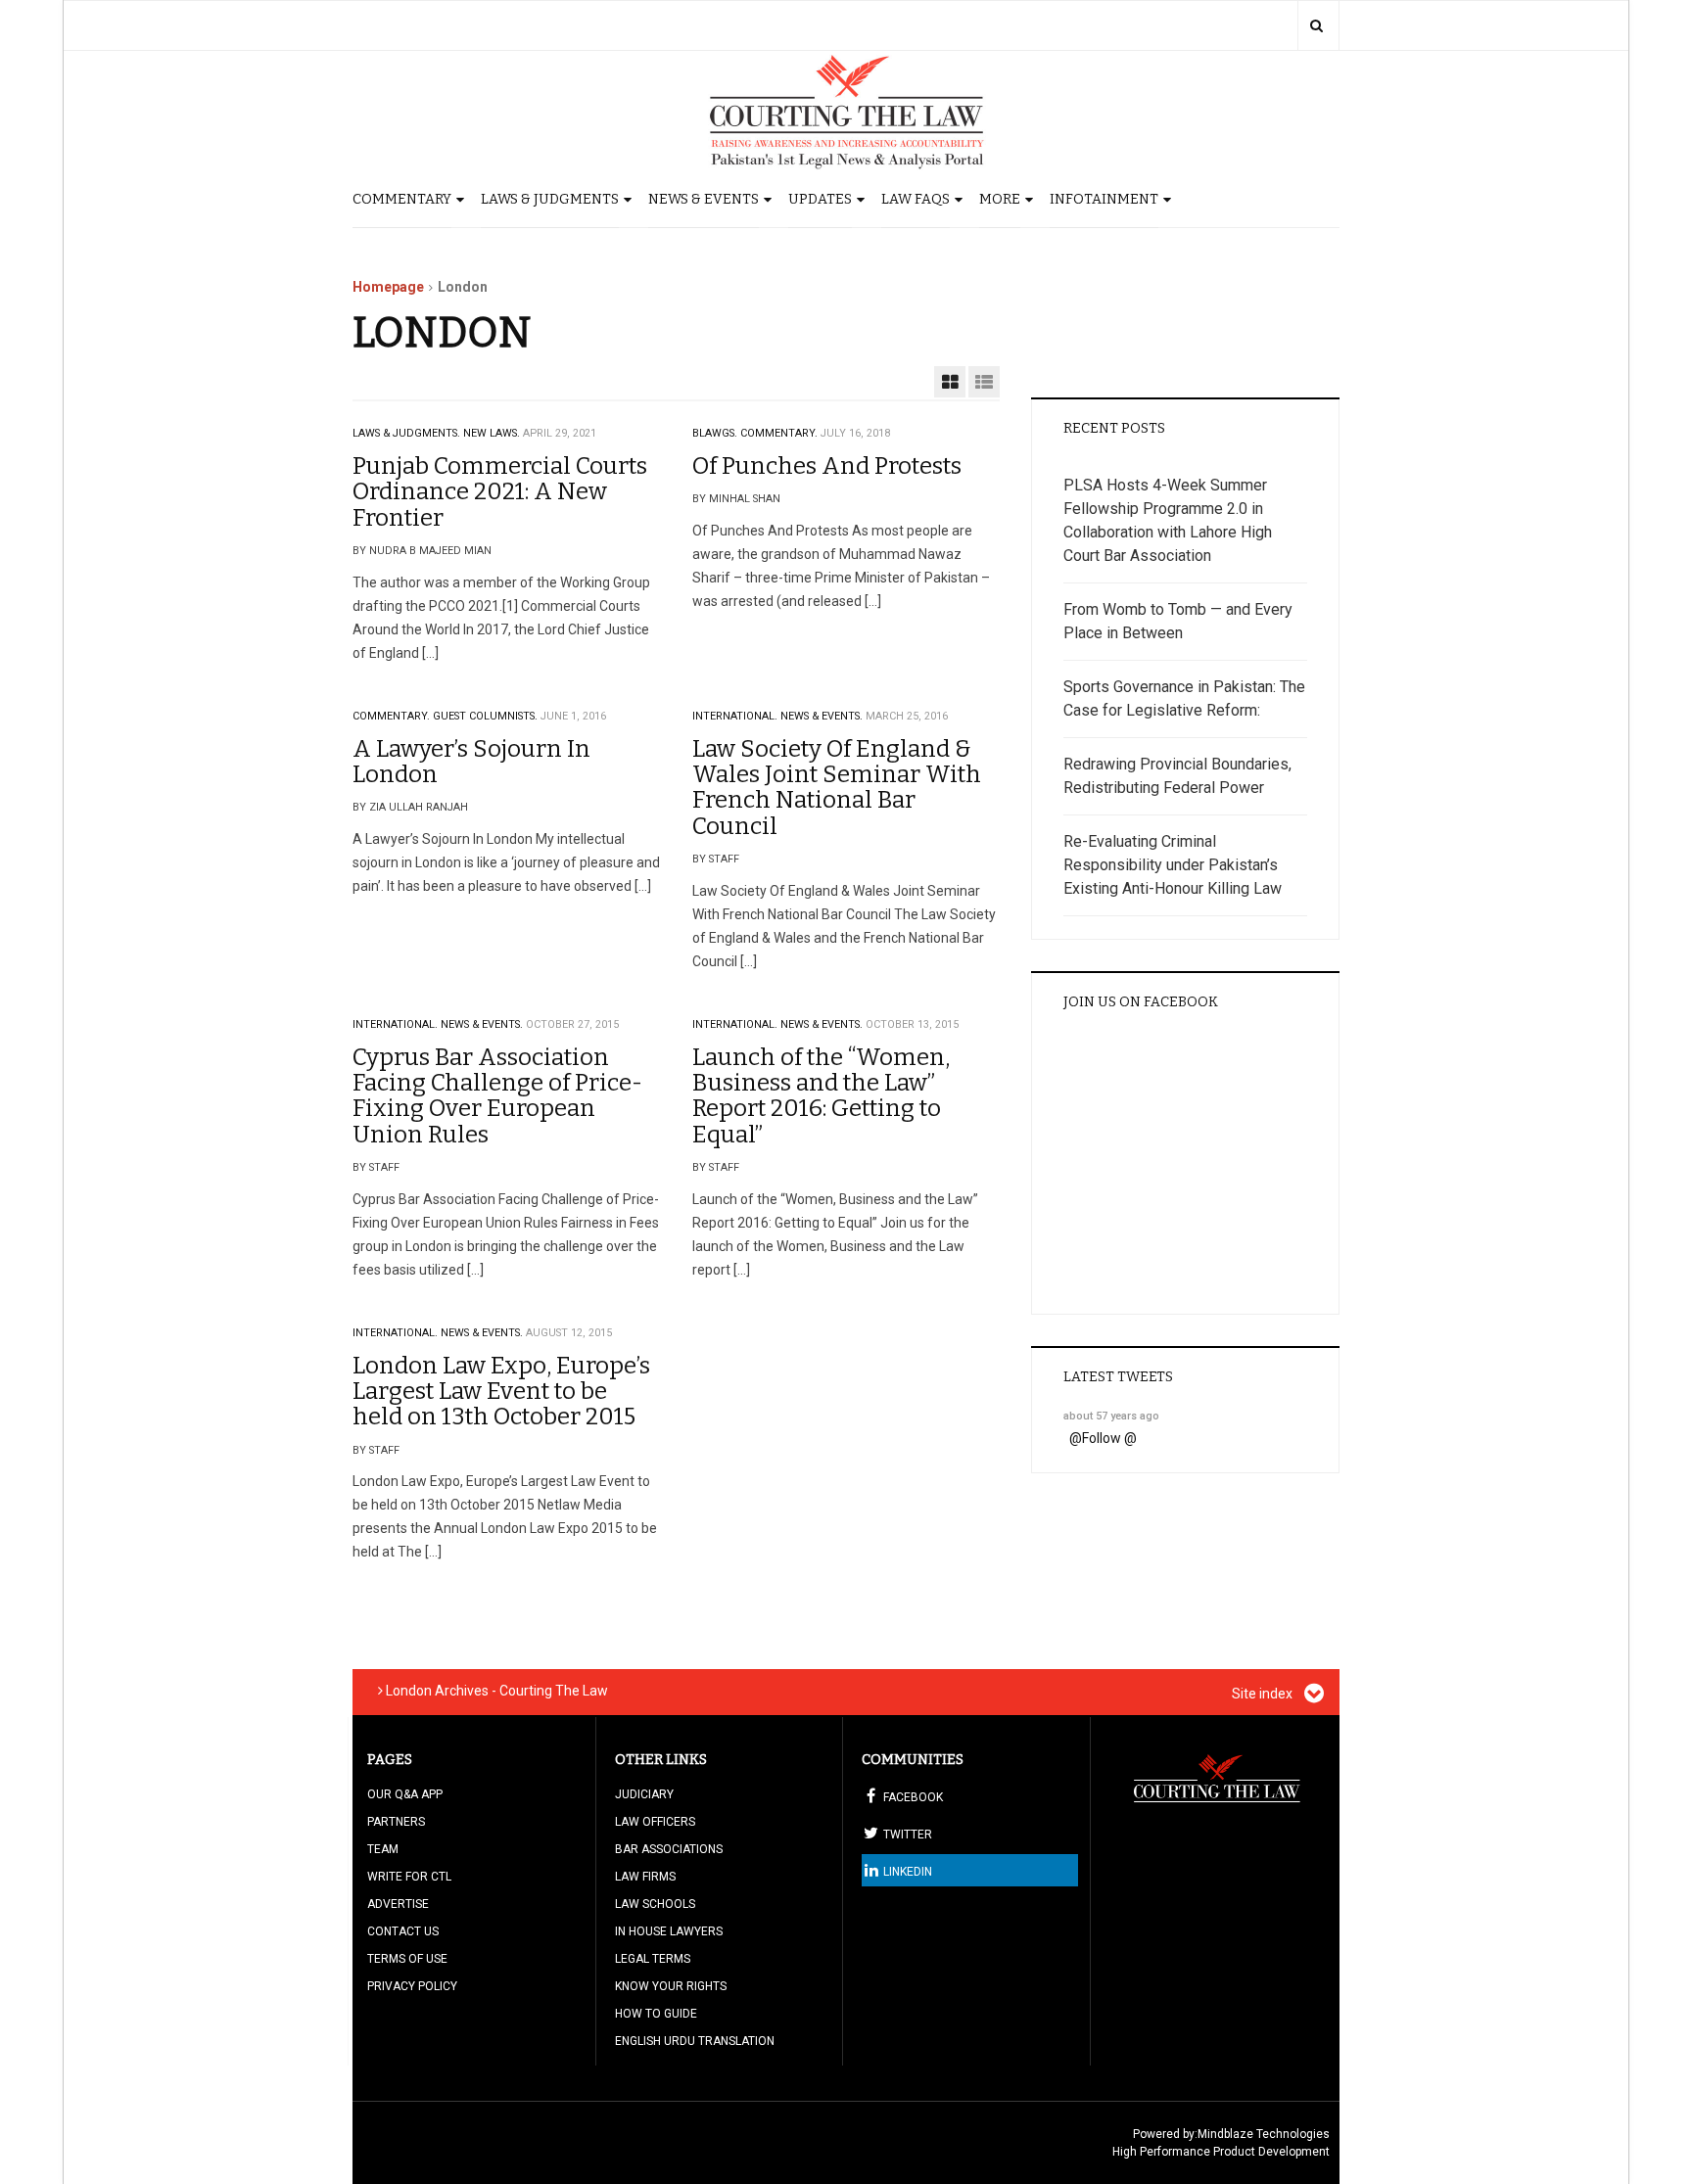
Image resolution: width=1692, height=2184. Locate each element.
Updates (820, 199)
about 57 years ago (1111, 1416)
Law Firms (645, 1877)
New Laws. (492, 433)
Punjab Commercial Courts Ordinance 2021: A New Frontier (500, 492)
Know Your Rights (671, 1986)
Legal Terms (653, 1959)
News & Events (704, 199)
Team (383, 1849)
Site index (1264, 1694)
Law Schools (655, 1904)
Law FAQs (916, 199)
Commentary (402, 199)
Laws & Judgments (550, 199)
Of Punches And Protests (827, 466)
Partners (396, 1822)
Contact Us (403, 1931)
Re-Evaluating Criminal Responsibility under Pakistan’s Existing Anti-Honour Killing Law (1173, 865)
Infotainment (1104, 199)
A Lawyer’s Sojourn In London (471, 762)
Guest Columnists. (485, 716)
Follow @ (1109, 1438)
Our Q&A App (405, 1794)
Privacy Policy (412, 1986)
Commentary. (779, 433)
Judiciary (644, 1794)
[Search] (1316, 25)
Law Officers (655, 1822)
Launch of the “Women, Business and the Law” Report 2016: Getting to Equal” (821, 1096)
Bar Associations (669, 1849)
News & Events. (822, 716)
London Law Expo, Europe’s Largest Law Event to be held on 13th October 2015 (501, 1392)
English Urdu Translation (695, 2041)
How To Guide (656, 2014)
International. (735, 716)
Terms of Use (407, 1959)
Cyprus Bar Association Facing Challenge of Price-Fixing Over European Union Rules (497, 1096)
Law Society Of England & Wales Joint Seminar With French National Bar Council (837, 788)
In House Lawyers (669, 1931)
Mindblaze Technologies (1264, 2134)
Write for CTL (409, 1877)
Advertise (398, 1904)
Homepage (388, 287)
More (1000, 199)
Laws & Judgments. (406, 433)
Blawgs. (715, 433)
